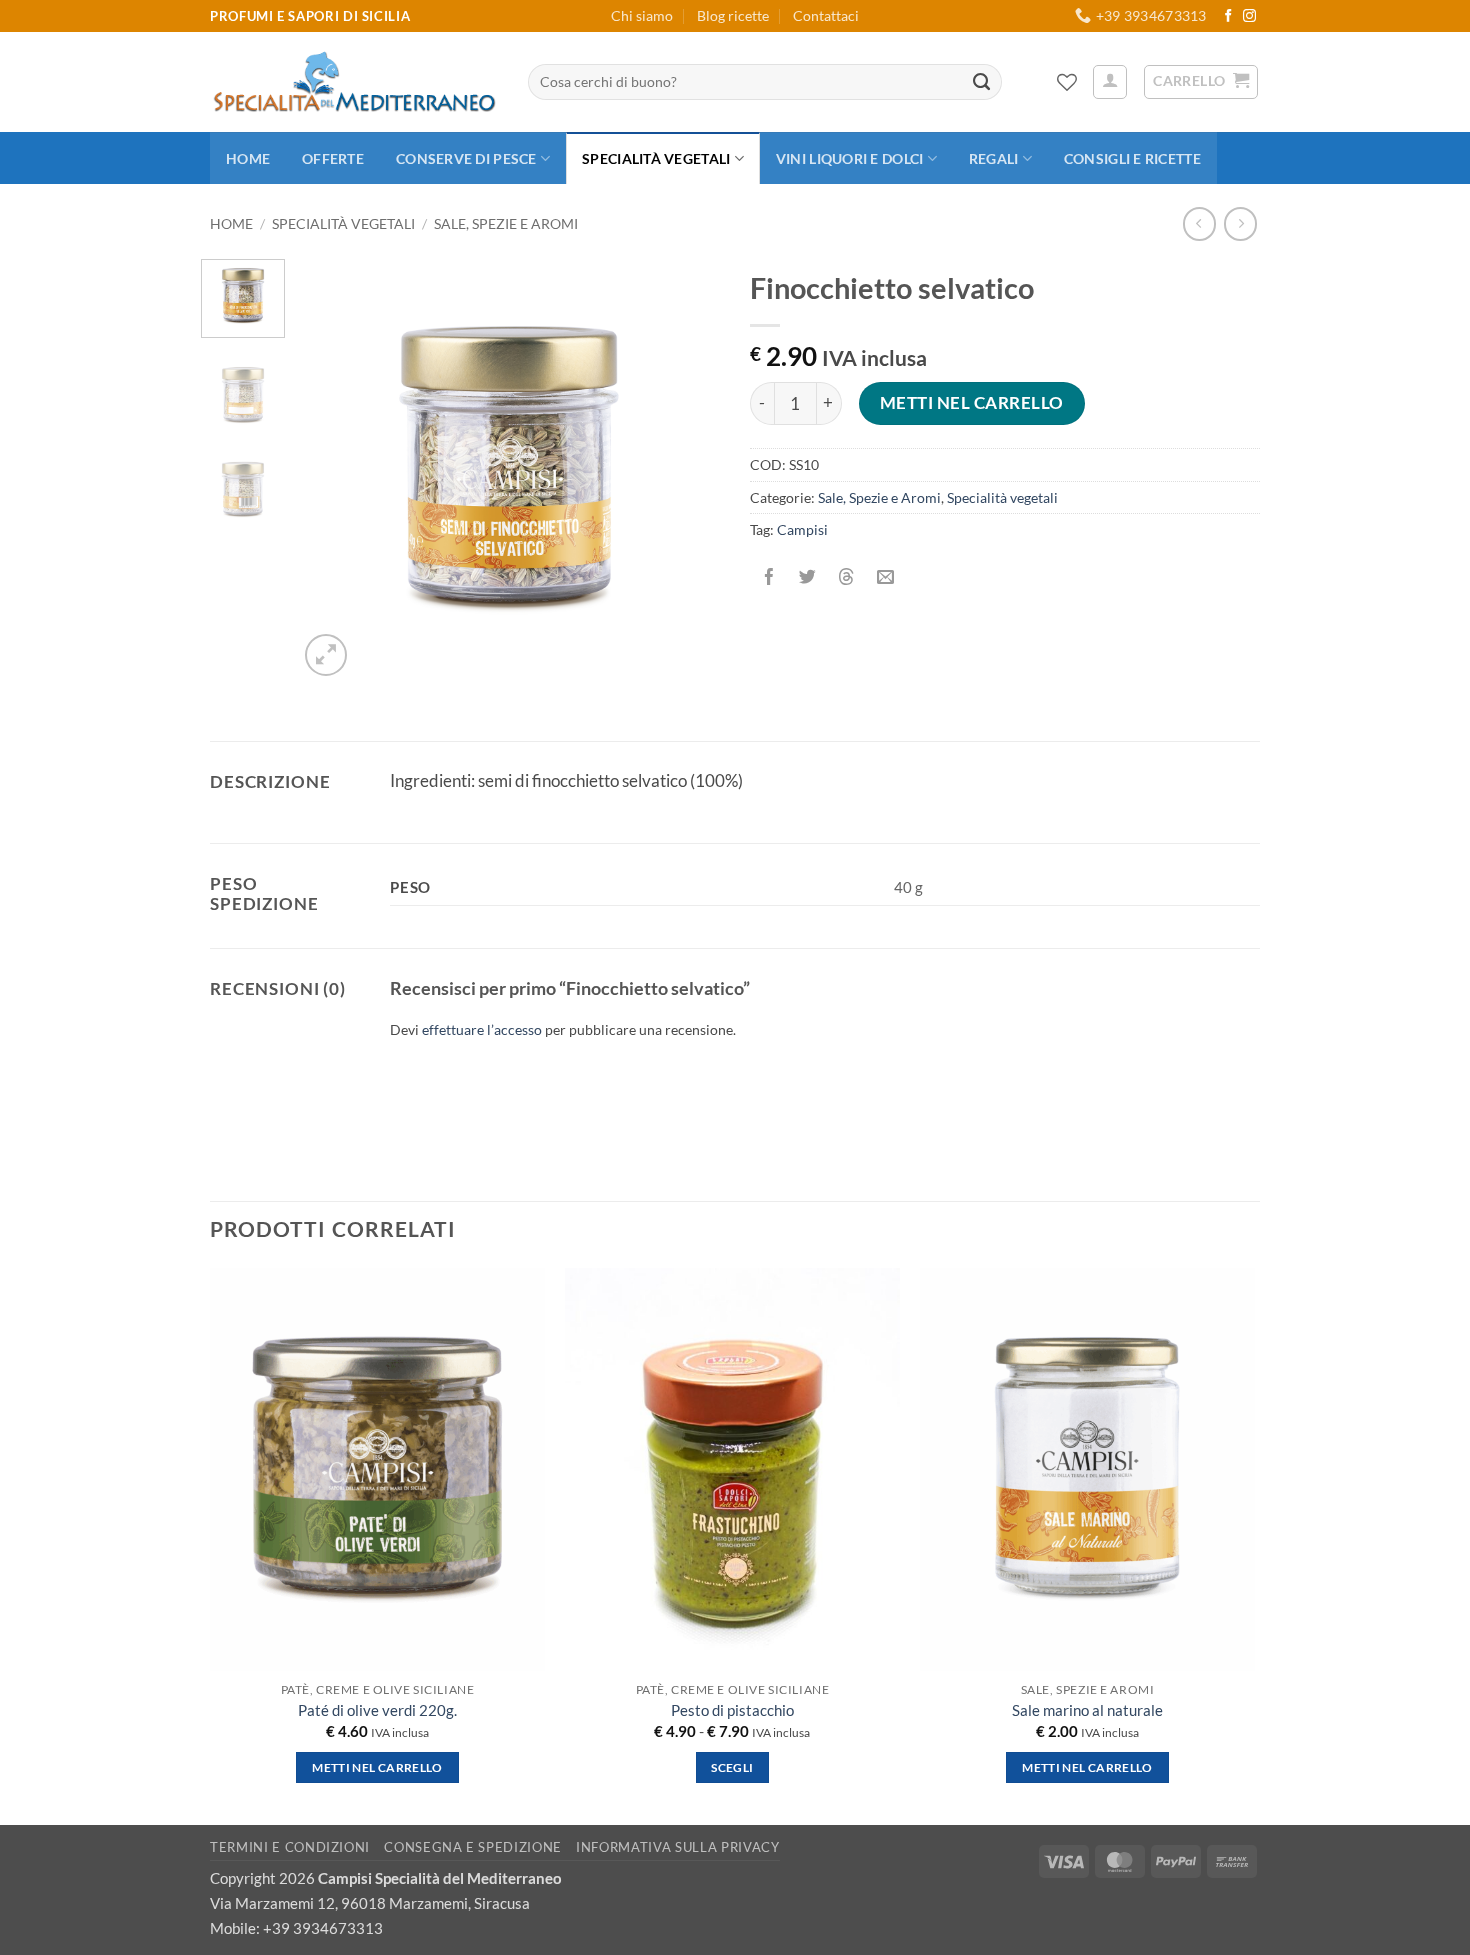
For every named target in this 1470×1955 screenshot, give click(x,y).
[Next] (687, 470)
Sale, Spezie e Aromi (506, 223)
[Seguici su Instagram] (1249, 16)
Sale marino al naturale (1087, 1710)
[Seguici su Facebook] (1228, 16)
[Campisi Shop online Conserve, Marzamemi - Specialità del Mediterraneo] (354, 82)
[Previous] (332, 470)
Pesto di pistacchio (732, 1710)
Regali (994, 158)
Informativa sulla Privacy (677, 1847)
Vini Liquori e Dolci (849, 158)
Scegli (732, 1767)
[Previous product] (1240, 223)
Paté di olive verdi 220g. (377, 1710)
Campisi (802, 529)
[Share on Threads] (846, 577)
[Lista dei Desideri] (1067, 82)
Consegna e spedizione (473, 1847)
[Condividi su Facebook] (769, 577)
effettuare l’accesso (482, 1029)
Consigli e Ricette (1132, 158)
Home (248, 158)
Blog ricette (733, 15)
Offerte (333, 158)
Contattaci (826, 15)
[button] (1110, 82)
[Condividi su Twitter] (807, 577)
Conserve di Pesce (466, 158)
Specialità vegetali (656, 158)
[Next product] (1199, 223)
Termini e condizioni (290, 1847)
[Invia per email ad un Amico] (885, 577)
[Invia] (982, 82)
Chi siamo (642, 15)
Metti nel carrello (972, 403)
